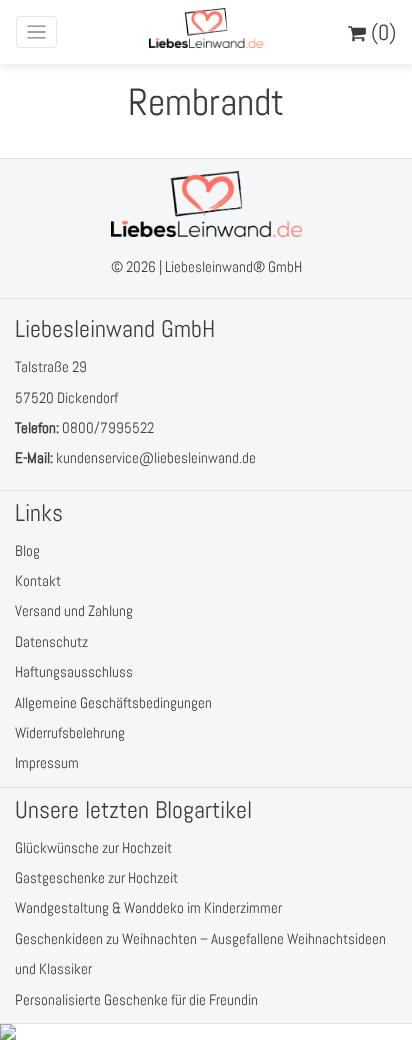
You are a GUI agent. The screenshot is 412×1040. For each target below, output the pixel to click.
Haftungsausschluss (74, 671)
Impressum (47, 762)
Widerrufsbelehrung (70, 732)
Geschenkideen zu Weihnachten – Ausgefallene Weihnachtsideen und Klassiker (200, 953)
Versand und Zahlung (74, 610)
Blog (27, 550)
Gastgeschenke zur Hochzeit (96, 877)
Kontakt (38, 580)
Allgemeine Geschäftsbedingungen (113, 702)
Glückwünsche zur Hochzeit (93, 847)
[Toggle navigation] (36, 32)
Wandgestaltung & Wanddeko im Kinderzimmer (148, 907)
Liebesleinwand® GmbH (233, 266)
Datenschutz (51, 641)
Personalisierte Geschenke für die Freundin (136, 999)
